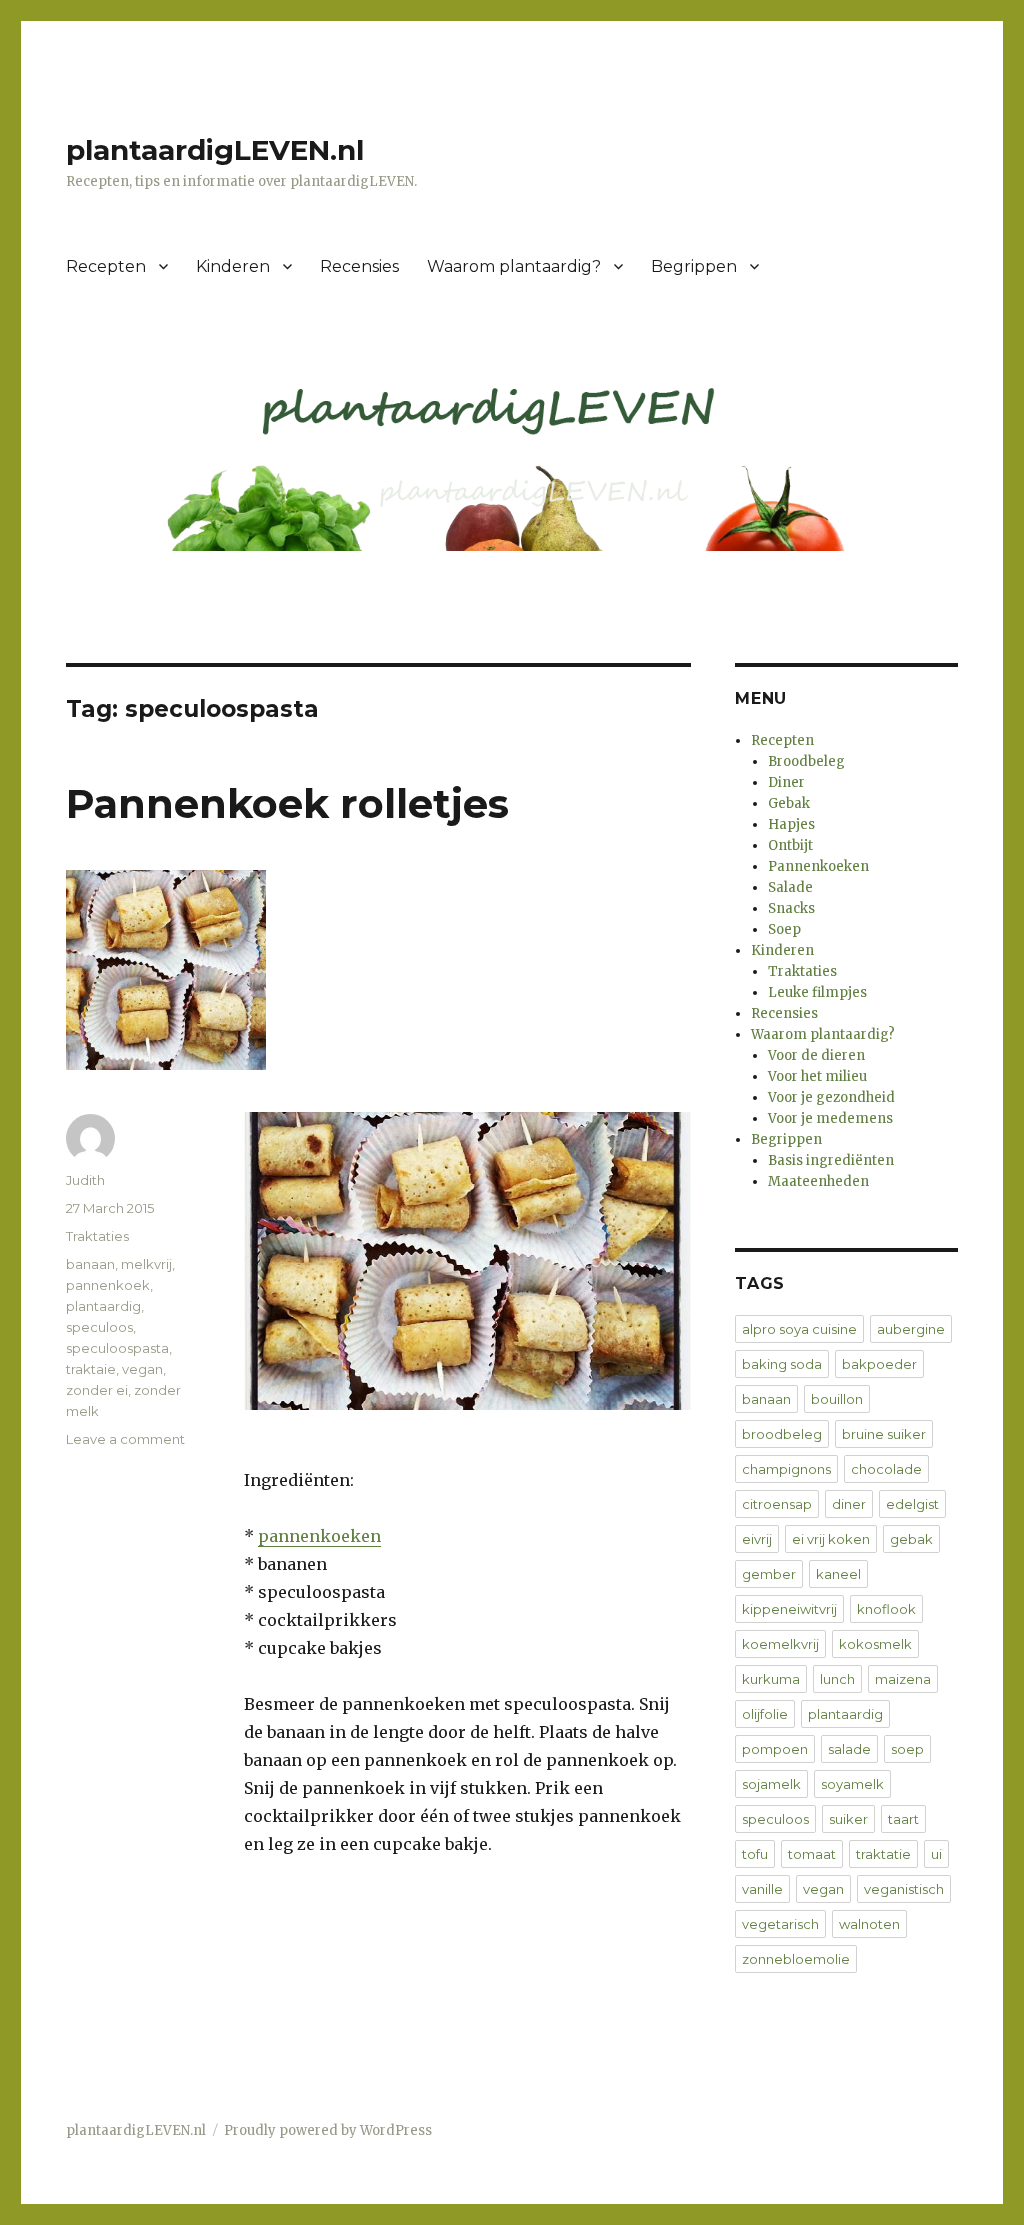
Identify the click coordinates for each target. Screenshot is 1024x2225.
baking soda (782, 1364)
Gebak (789, 803)
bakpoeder (879, 1364)
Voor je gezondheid (831, 1097)
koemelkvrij (780, 1644)
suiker (848, 1819)
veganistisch (904, 1889)
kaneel (838, 1574)
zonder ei (97, 1390)
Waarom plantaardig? (514, 266)
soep (907, 1749)
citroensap (777, 1504)
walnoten (869, 1924)
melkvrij (146, 1264)
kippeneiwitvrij (789, 1609)
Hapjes (791, 824)
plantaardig (103, 1306)
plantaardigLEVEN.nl (215, 150)
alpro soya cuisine (799, 1329)
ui (936, 1854)
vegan (142, 1369)
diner (849, 1504)
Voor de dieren (816, 1055)
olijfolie (765, 1714)
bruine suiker (884, 1434)
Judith (85, 1180)
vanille (762, 1889)
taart (903, 1819)
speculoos (99, 1327)
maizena (903, 1679)
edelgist (912, 1504)
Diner (786, 782)
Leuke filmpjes (817, 992)
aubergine (911, 1329)
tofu (755, 1854)
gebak (911, 1539)
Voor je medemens (830, 1118)
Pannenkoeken (818, 866)
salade (849, 1749)
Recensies (359, 266)
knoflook (886, 1609)
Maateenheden (818, 1181)
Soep (784, 929)
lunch (837, 1679)
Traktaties (97, 1236)
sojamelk (771, 1784)
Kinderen (233, 266)
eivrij (757, 1539)
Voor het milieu (817, 1076)
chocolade (886, 1469)
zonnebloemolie (796, 1959)
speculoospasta (117, 1348)
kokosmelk (875, 1644)
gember (769, 1574)
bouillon (837, 1399)
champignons (786, 1469)
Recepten (106, 266)
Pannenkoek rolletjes (287, 803)
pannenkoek (108, 1285)
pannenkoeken (319, 1536)
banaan (90, 1264)
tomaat (812, 1854)
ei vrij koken (831, 1539)
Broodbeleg (806, 761)
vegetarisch (780, 1924)
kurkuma (771, 1679)
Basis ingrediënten (831, 1160)
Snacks (791, 908)
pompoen (775, 1749)
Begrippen (694, 266)
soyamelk (852, 1784)
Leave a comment (125, 1439)
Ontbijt (790, 845)
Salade (790, 887)
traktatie (883, 1854)
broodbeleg (782, 1434)
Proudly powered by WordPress (328, 2130)
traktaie (91, 1369)
